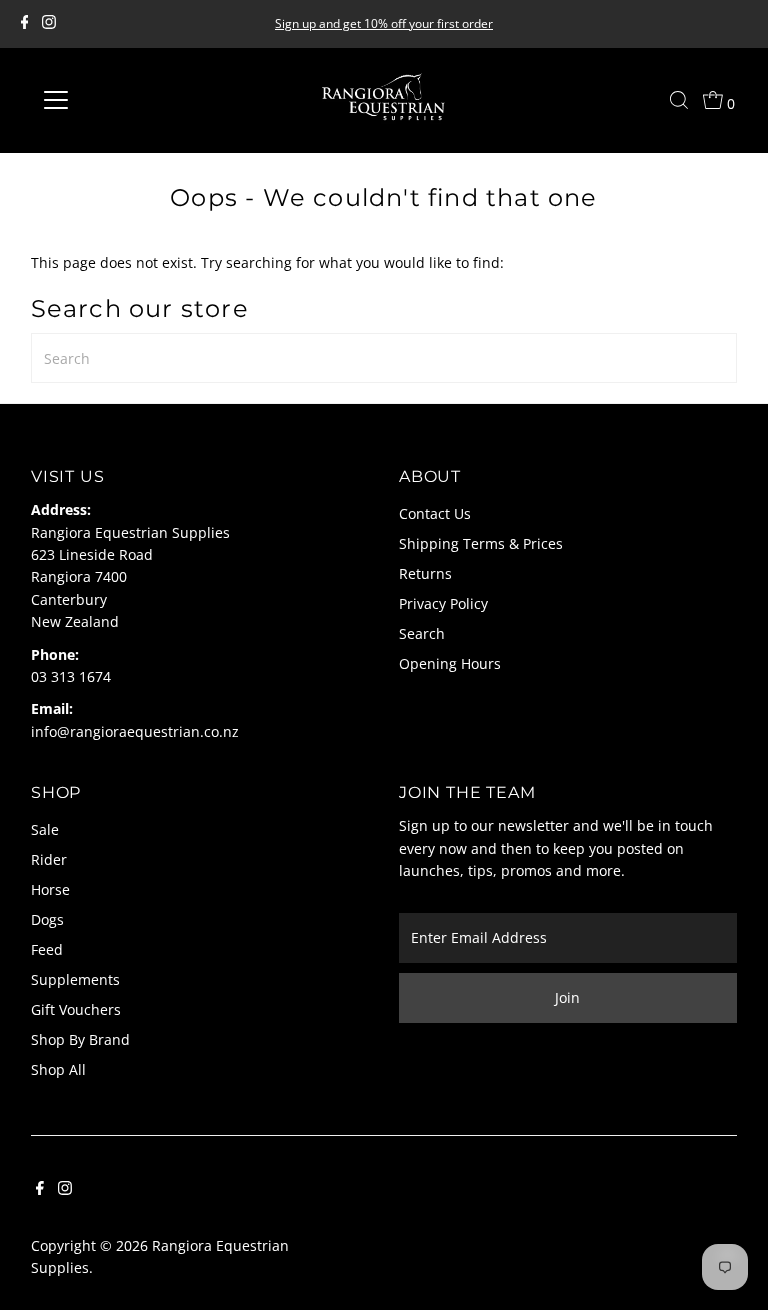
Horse (50, 889)
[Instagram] (49, 24)
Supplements (75, 979)
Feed (47, 949)
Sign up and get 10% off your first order (384, 23)
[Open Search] (679, 100)
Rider (49, 859)
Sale (45, 829)
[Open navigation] (114, 100)
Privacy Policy (443, 603)
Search (422, 633)
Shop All (58, 1069)
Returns (425, 573)
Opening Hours (450, 663)
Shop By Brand (80, 1039)
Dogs (47, 919)
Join (567, 997)
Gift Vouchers (76, 1009)
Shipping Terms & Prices (481, 543)
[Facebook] (25, 24)
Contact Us (435, 513)
